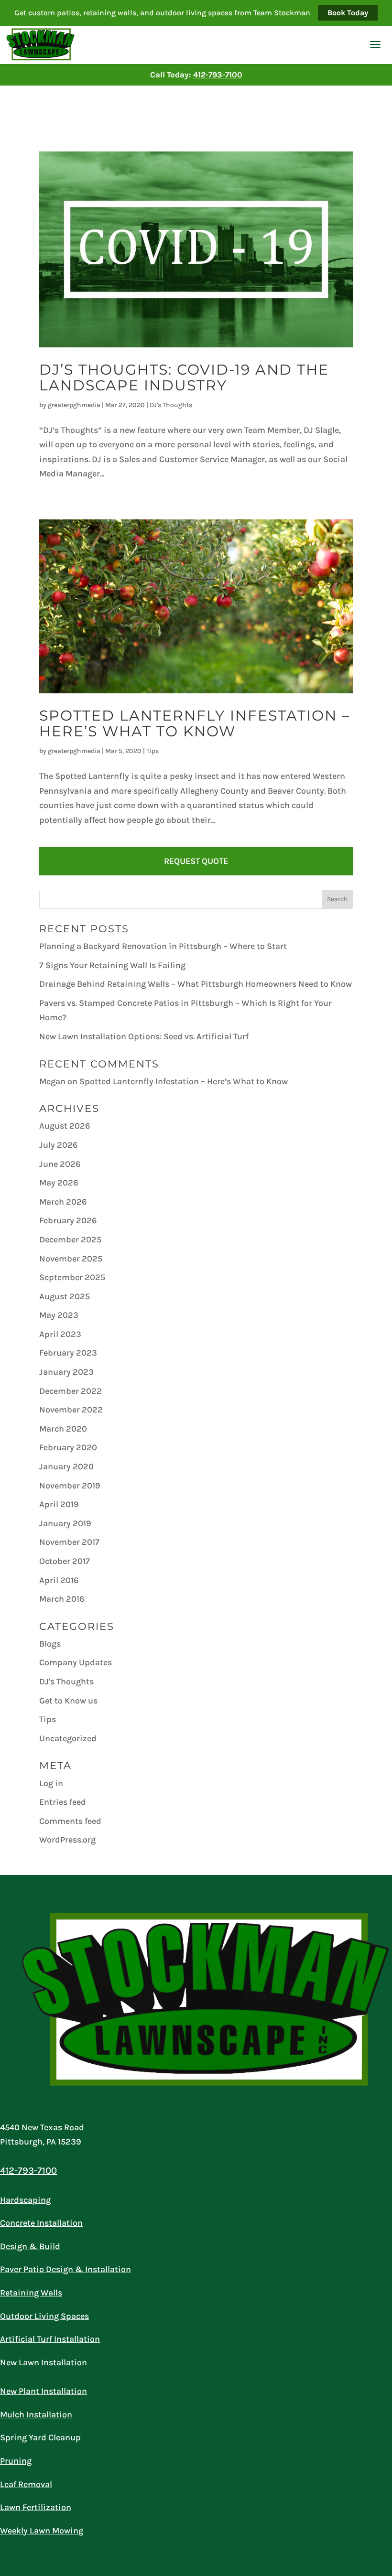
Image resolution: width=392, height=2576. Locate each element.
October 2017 (65, 1561)
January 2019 (65, 1523)
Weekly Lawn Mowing (42, 2531)
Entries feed (63, 1802)
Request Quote (196, 861)
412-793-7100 (28, 2171)
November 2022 (71, 1410)
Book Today (348, 13)
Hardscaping (25, 2200)
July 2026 (59, 1145)
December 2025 (70, 1239)
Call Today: (196, 75)
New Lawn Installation (44, 2362)
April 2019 (59, 1504)
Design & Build (30, 2246)
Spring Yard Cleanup (40, 2437)
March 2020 (63, 1429)
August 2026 (65, 1126)
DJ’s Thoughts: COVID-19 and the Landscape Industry (184, 377)
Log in (51, 1783)
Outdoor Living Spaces (44, 2316)
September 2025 (72, 1277)
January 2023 (66, 1372)
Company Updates (76, 1662)
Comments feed (70, 1821)
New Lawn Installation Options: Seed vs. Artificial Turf (144, 1036)
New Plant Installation (44, 2391)
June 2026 (60, 1164)
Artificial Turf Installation (50, 2339)
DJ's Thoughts (171, 405)
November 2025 (71, 1259)
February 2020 (68, 1447)
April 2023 (60, 1334)
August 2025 (65, 1296)
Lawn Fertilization (36, 2507)
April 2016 (59, 1580)
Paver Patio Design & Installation (65, 2269)
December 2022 (71, 1391)
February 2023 (68, 1353)
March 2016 (62, 1599)
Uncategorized (68, 1738)
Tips (152, 751)
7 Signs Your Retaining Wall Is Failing (112, 965)
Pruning (16, 2461)
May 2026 (59, 1183)
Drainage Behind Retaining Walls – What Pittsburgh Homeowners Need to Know (196, 984)
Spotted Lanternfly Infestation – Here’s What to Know (195, 723)
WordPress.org (67, 1840)
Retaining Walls (31, 2293)
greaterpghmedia (74, 405)
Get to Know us (68, 1701)
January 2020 (66, 1466)
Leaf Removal (26, 2484)
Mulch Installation (36, 2414)
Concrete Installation (41, 2223)
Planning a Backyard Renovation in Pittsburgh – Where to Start (163, 946)
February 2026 (68, 1220)
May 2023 (59, 1315)
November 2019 (70, 1486)
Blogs (50, 1644)
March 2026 (63, 1202)
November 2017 (69, 1542)
